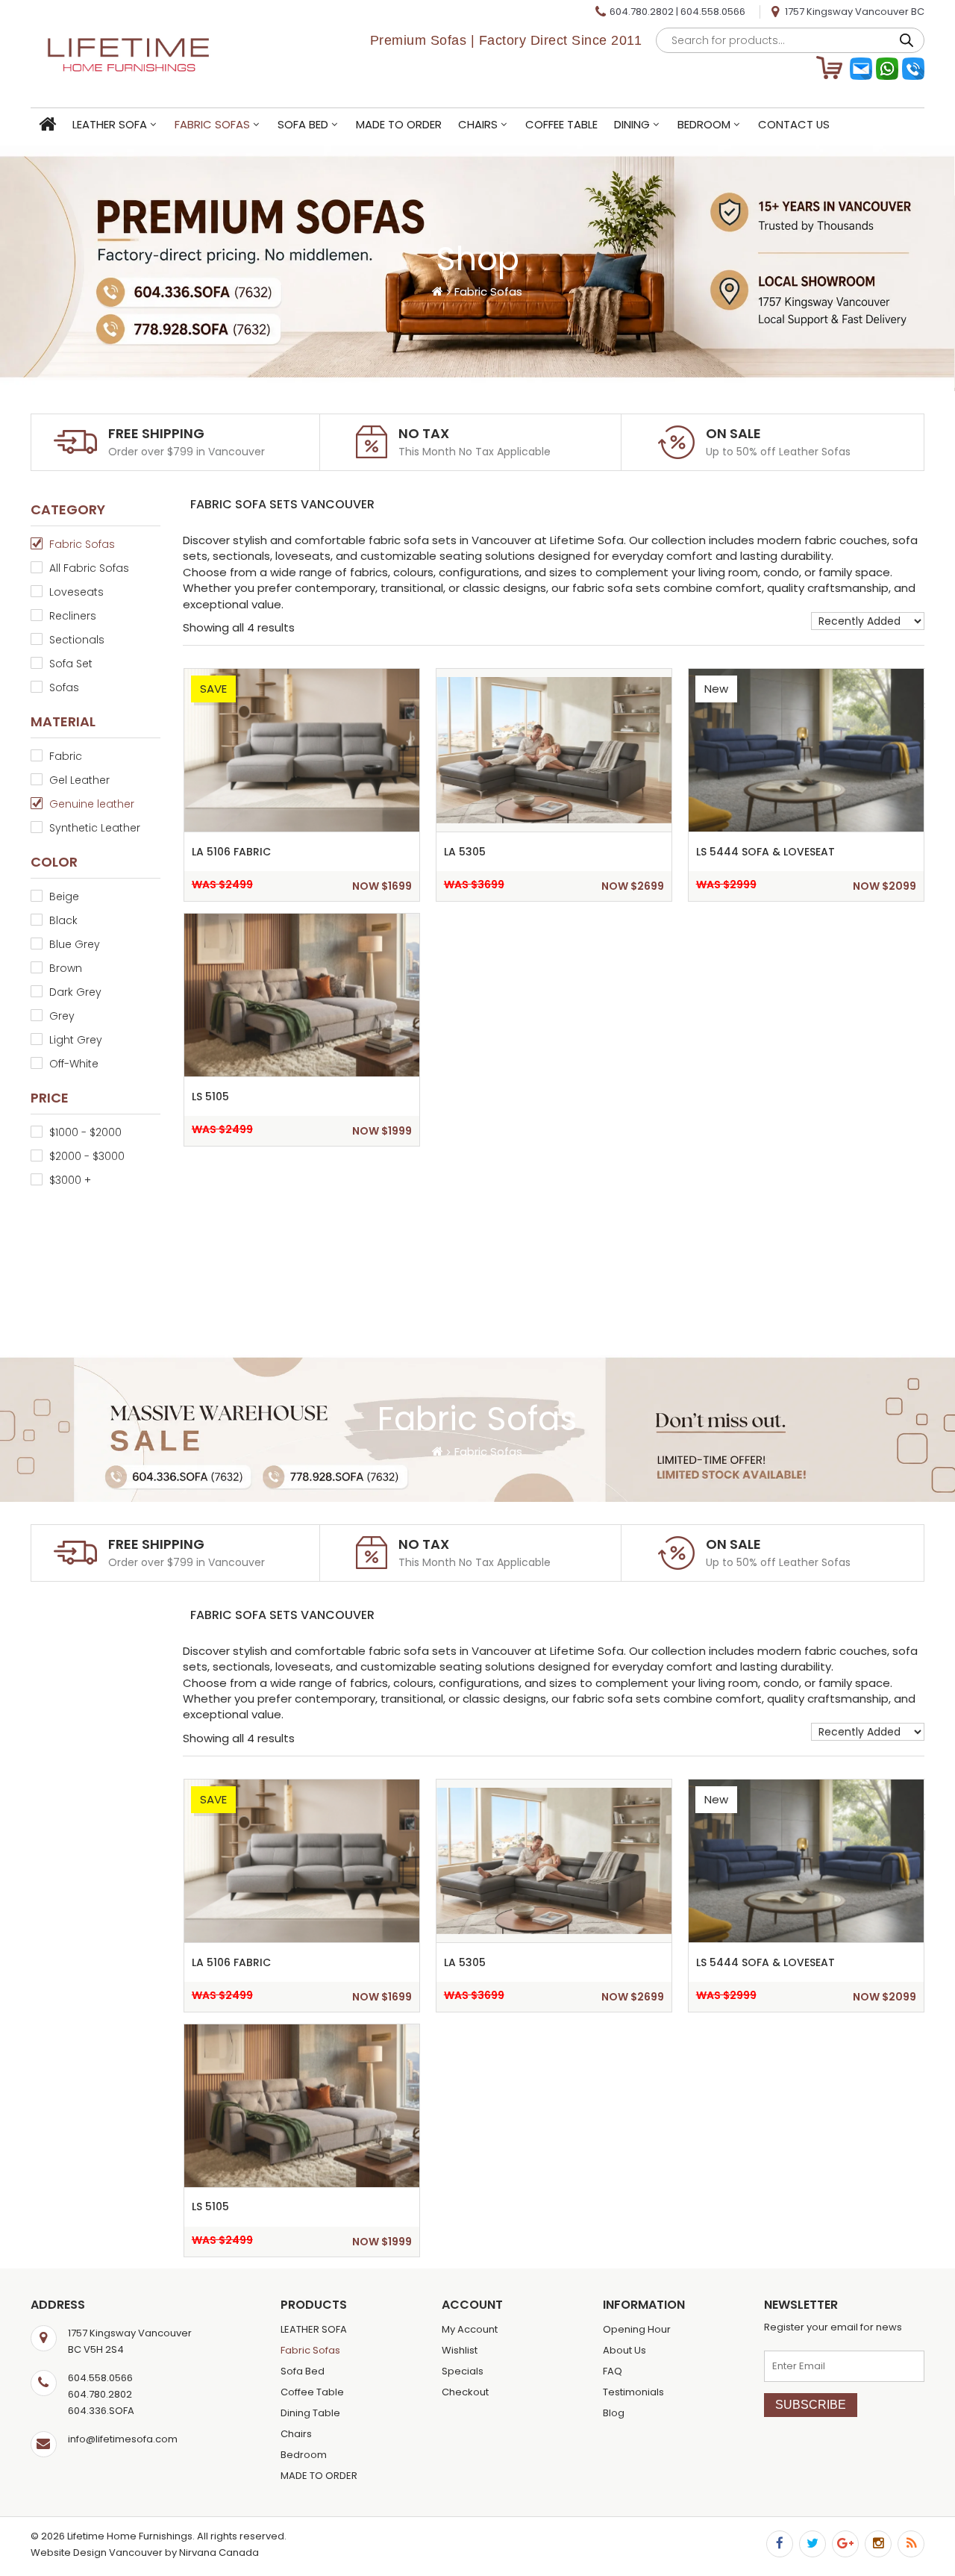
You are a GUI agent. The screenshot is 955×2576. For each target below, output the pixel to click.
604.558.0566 (713, 12)
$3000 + (70, 1180)
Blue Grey (75, 944)
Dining (632, 124)
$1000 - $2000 (85, 1132)
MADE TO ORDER (399, 124)
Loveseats (76, 592)
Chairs (478, 124)
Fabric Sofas (212, 124)
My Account (470, 2329)
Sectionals (77, 640)
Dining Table (310, 2413)
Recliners (73, 616)
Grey (62, 1016)
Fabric (66, 756)
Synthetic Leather (95, 828)
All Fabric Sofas (89, 568)
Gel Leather (79, 780)
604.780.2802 (642, 12)
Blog (614, 2413)
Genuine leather (92, 804)
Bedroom (704, 124)
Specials (463, 2371)
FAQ (613, 2371)
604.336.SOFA (101, 2411)
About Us (624, 2350)
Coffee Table (561, 124)
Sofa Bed (303, 124)
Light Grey (76, 1040)
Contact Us (794, 124)
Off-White (74, 1064)
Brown (66, 968)
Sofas (64, 687)
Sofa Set (71, 664)
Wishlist (460, 2350)
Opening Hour (637, 2329)
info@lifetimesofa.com (123, 2439)
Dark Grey (75, 992)
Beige (64, 896)
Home (47, 125)
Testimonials (633, 2392)
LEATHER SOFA (110, 124)
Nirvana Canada (219, 2552)
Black (63, 920)
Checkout (465, 2392)
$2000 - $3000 (87, 1156)
